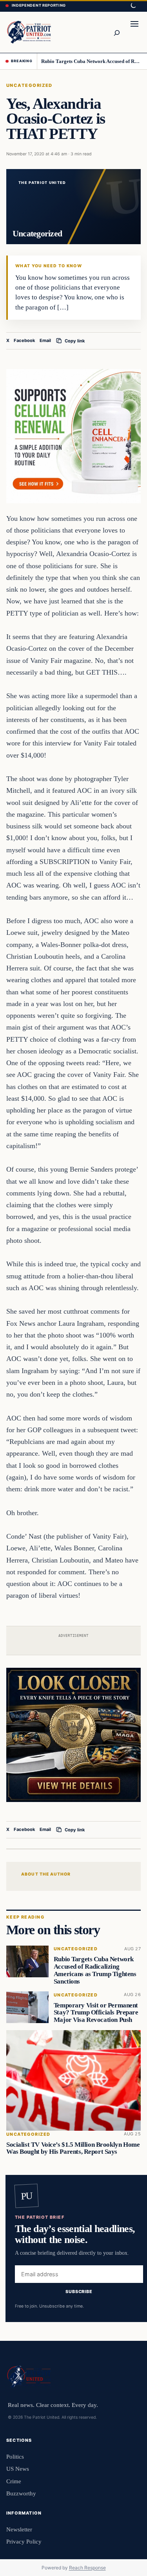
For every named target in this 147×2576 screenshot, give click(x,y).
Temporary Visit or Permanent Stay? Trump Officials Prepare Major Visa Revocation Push (96, 2013)
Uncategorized (29, 85)
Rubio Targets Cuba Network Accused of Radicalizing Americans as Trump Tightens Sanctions (91, 61)
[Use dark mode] (133, 6)
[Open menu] (134, 32)
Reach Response (87, 2568)
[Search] (116, 32)
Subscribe (79, 2291)
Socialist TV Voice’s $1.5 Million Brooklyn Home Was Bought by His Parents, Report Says (73, 2148)
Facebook (24, 340)
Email (45, 340)
